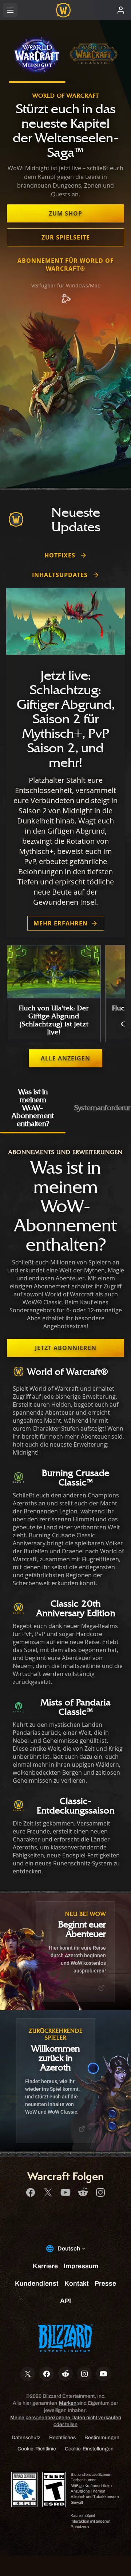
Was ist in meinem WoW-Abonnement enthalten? (33, 1107)
